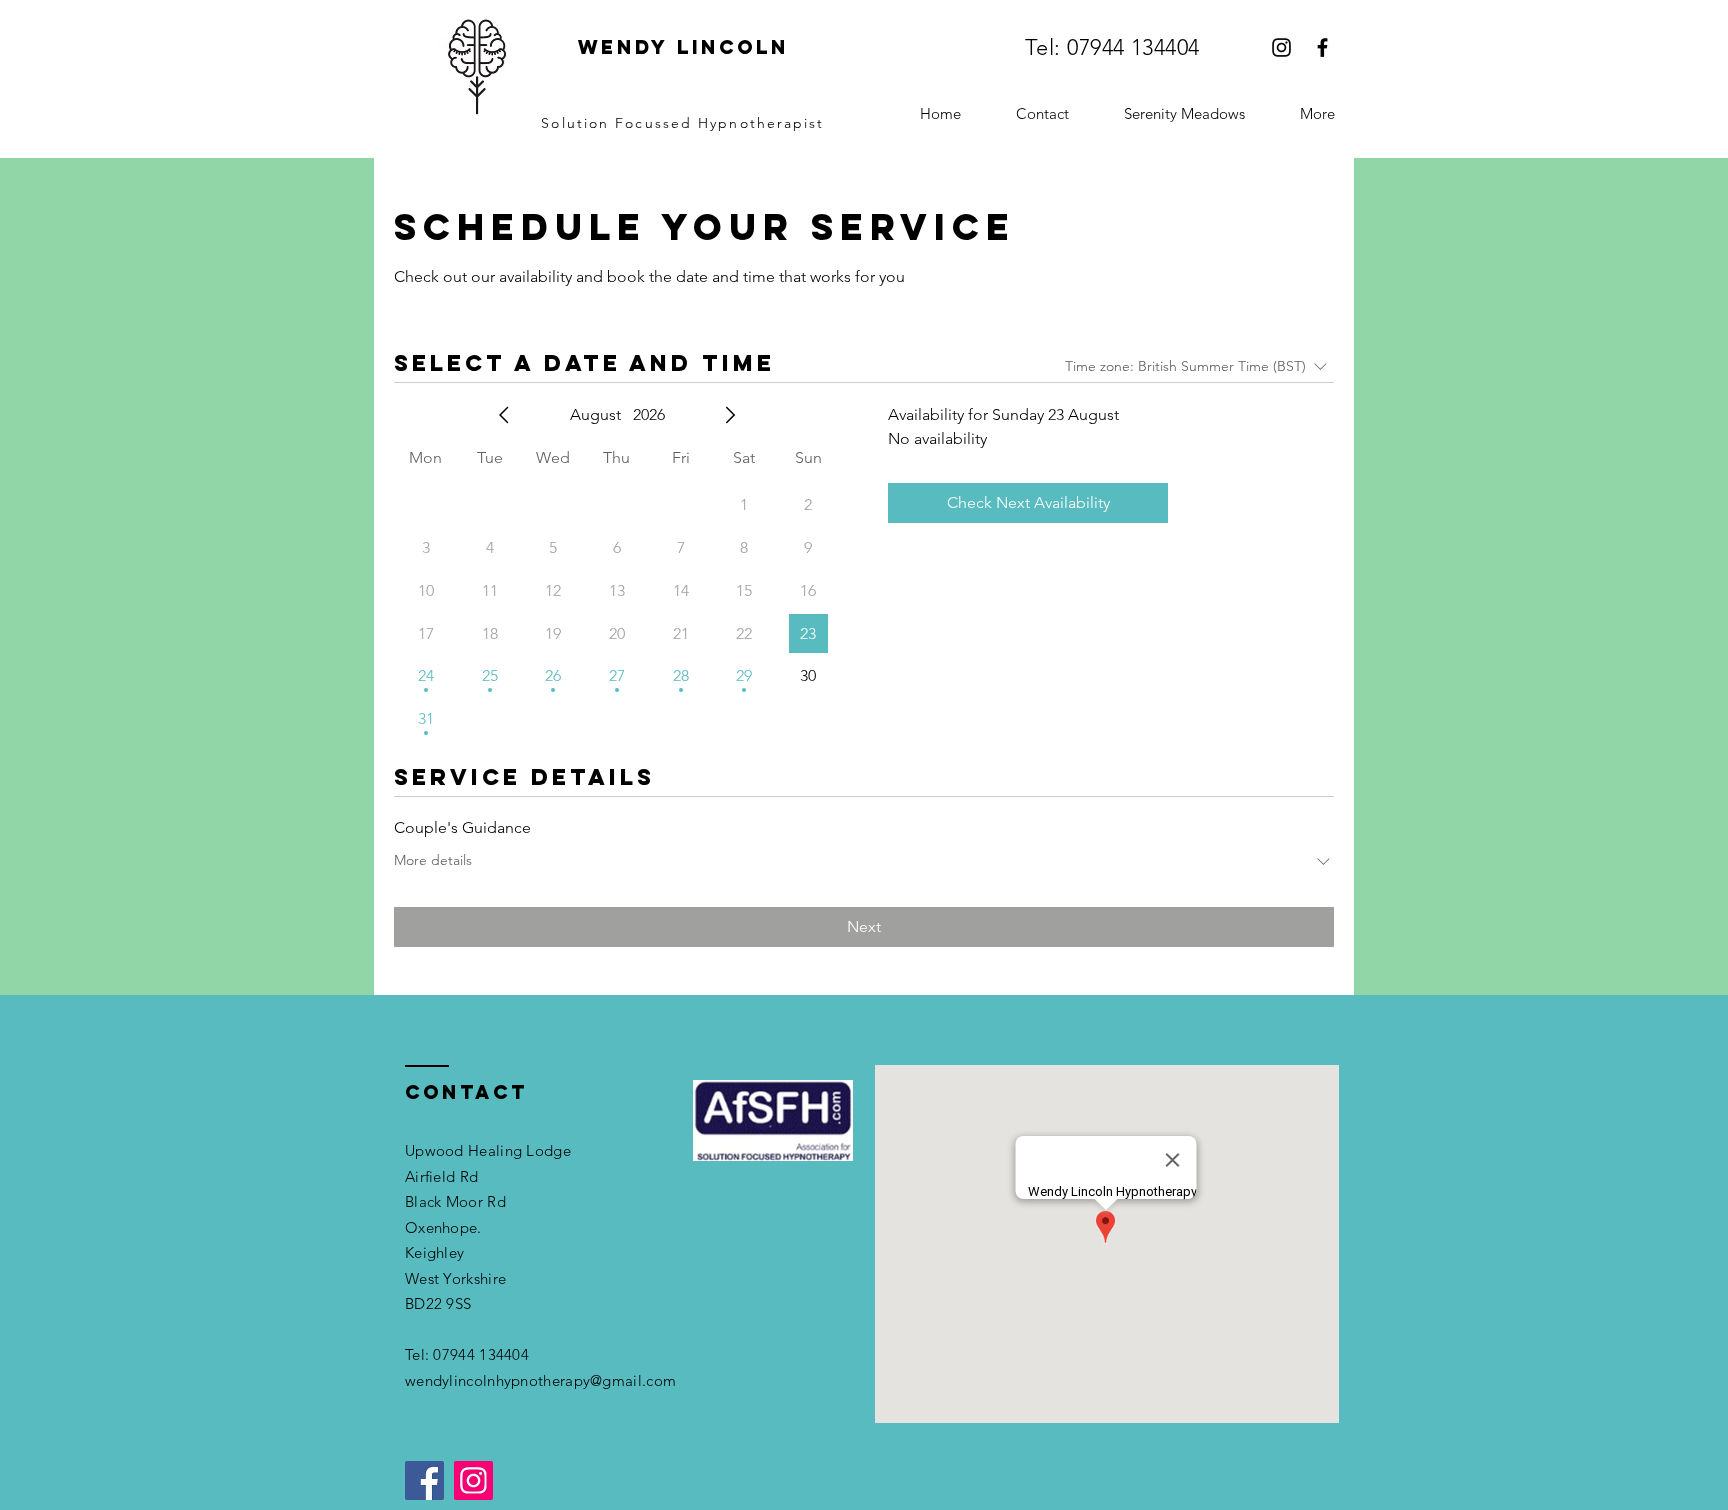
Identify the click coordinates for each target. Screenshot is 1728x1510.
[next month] (730, 415)
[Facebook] (424, 1480)
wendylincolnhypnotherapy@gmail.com (540, 1380)
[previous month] (504, 415)
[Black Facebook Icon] (1322, 47)
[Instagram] (473, 1480)
